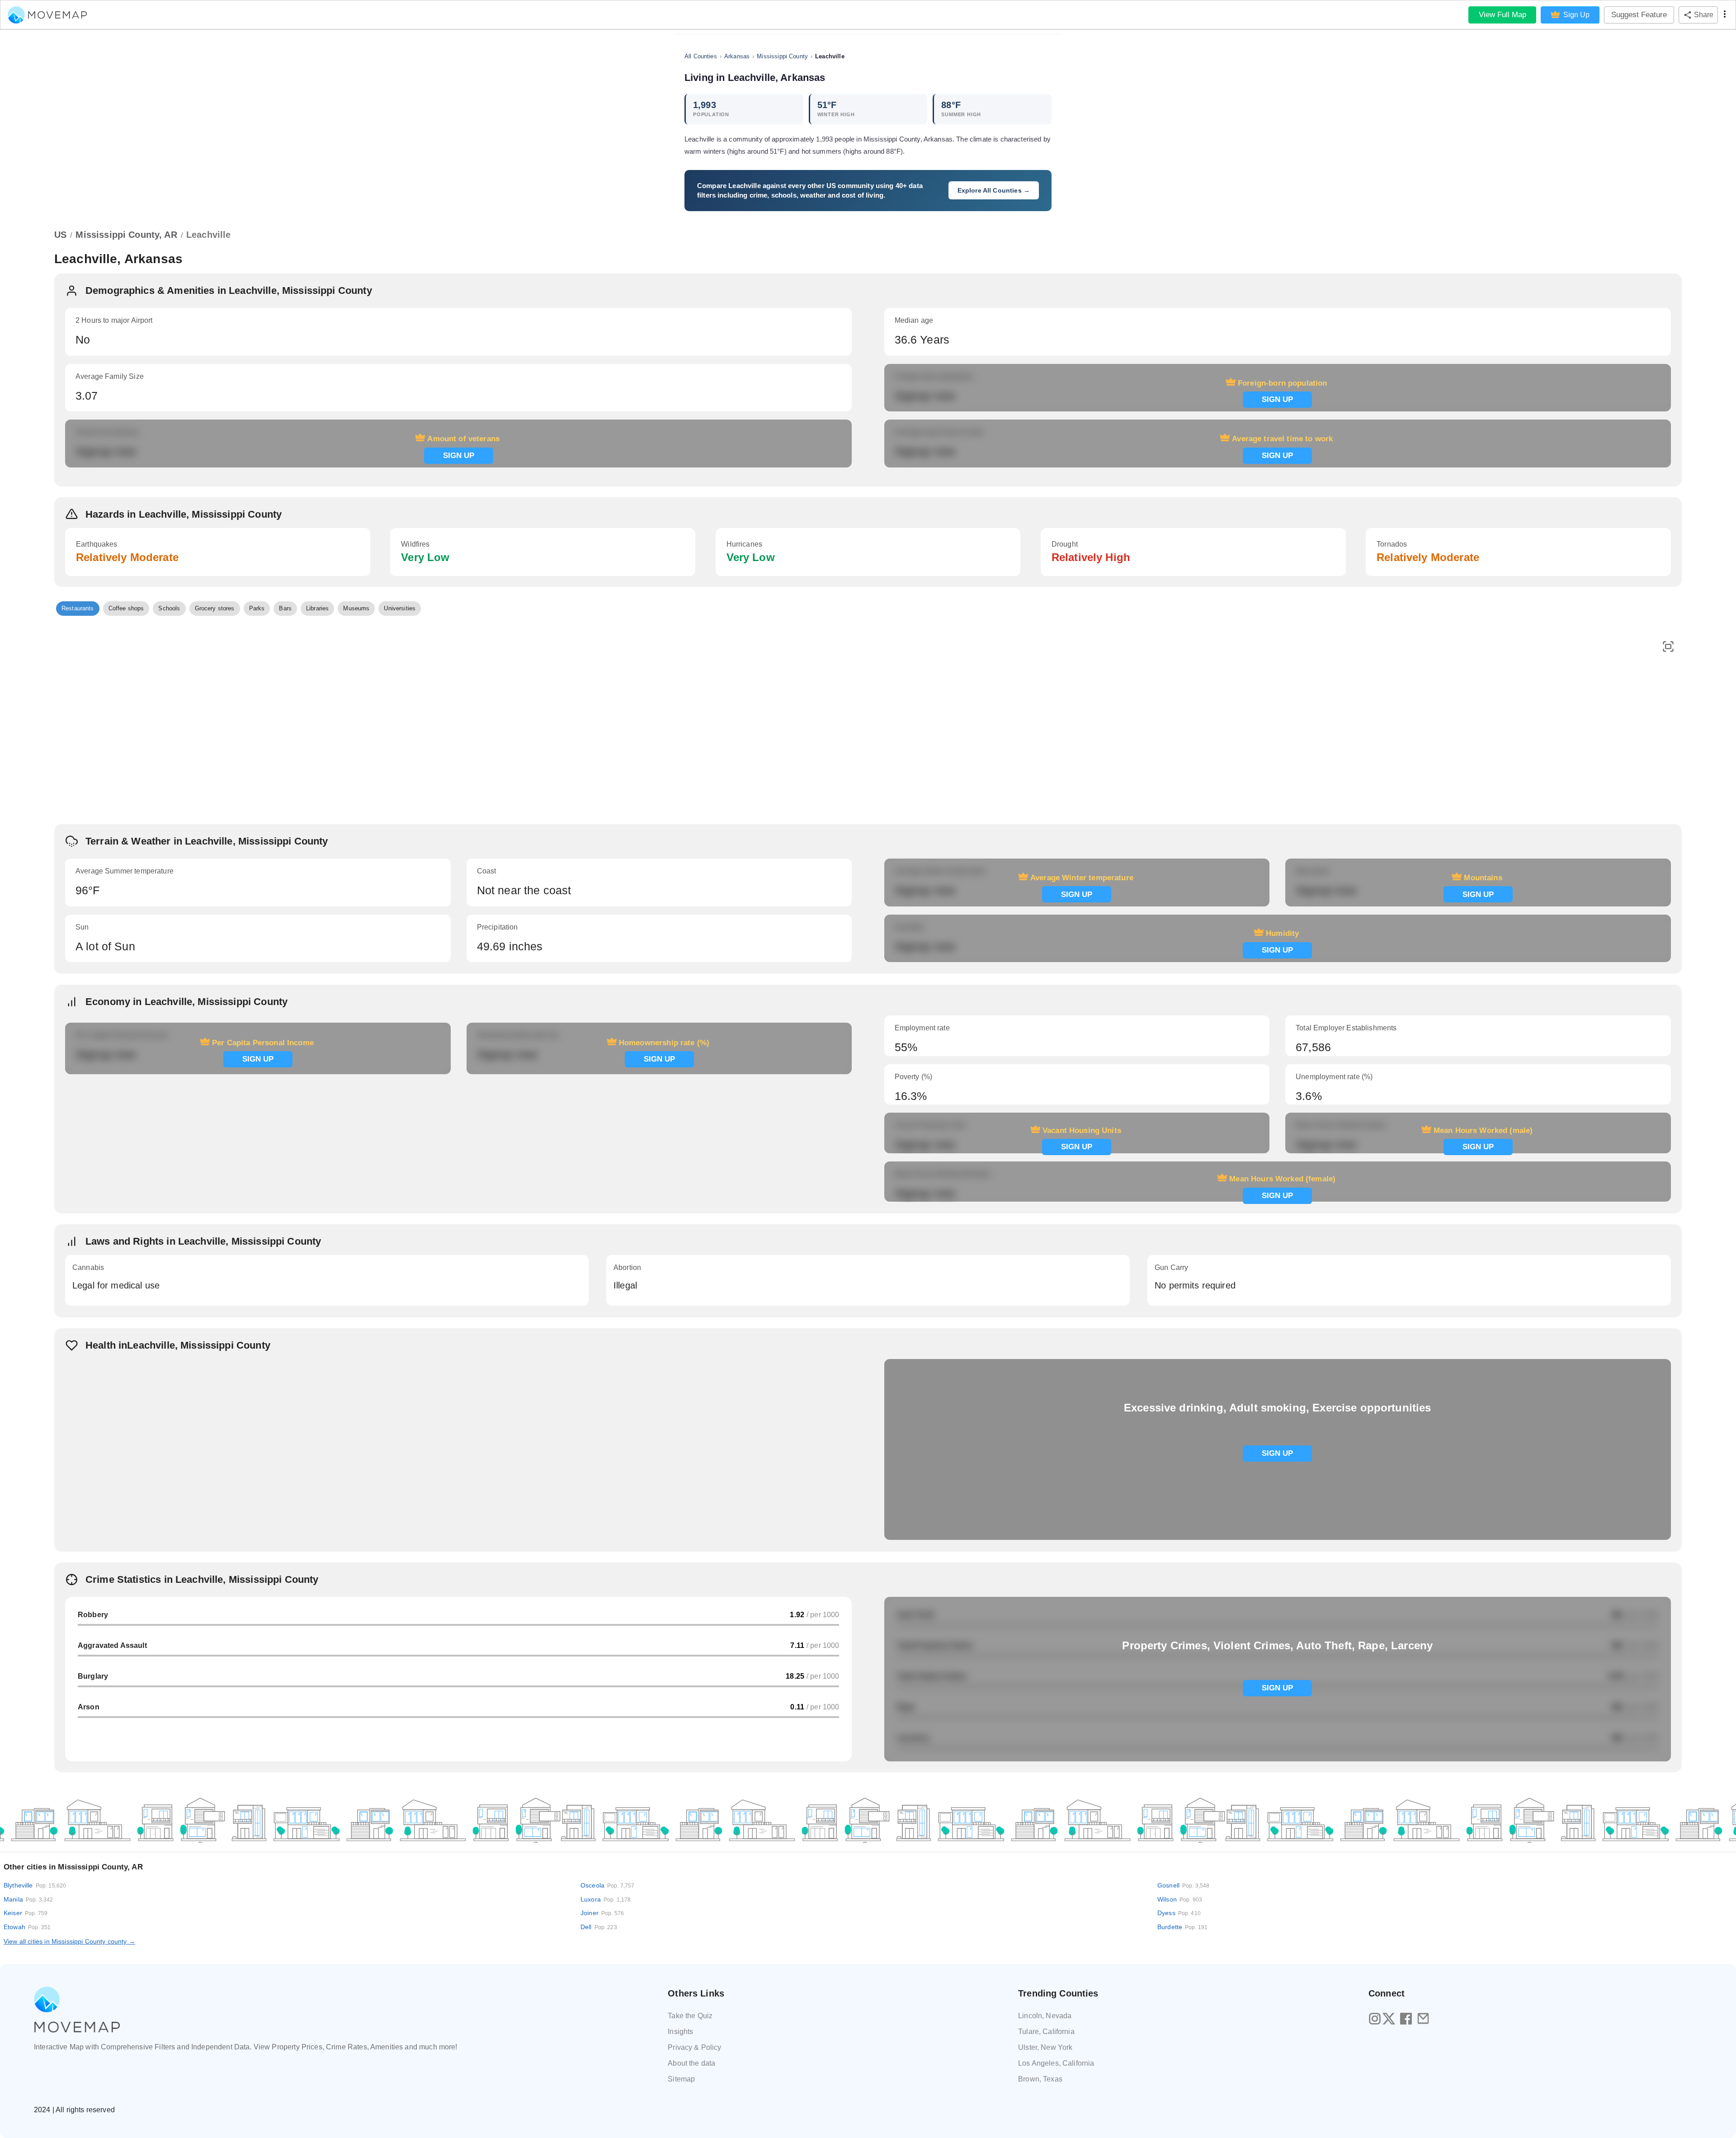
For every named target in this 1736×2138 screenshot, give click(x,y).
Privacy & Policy (694, 2047)
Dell (599, 1927)
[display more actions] (1725, 15)
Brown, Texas (1040, 2079)
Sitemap (681, 2079)
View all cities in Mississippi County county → (69, 1941)
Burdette (1182, 1927)
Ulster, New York (1045, 2047)
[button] (78, 609)
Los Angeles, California (1056, 2063)
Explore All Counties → (994, 190)
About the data (691, 2063)
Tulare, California (1046, 2032)
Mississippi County (782, 56)
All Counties (701, 56)
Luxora (606, 1899)
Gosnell (1184, 1885)
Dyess (1179, 1913)
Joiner (602, 1913)
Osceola (608, 1885)
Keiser (26, 1913)
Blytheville (35, 1885)
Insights (680, 2032)
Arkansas (737, 56)
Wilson (1180, 1899)
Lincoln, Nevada (1045, 2016)
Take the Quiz (690, 2016)
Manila (28, 1899)
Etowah (27, 1927)
